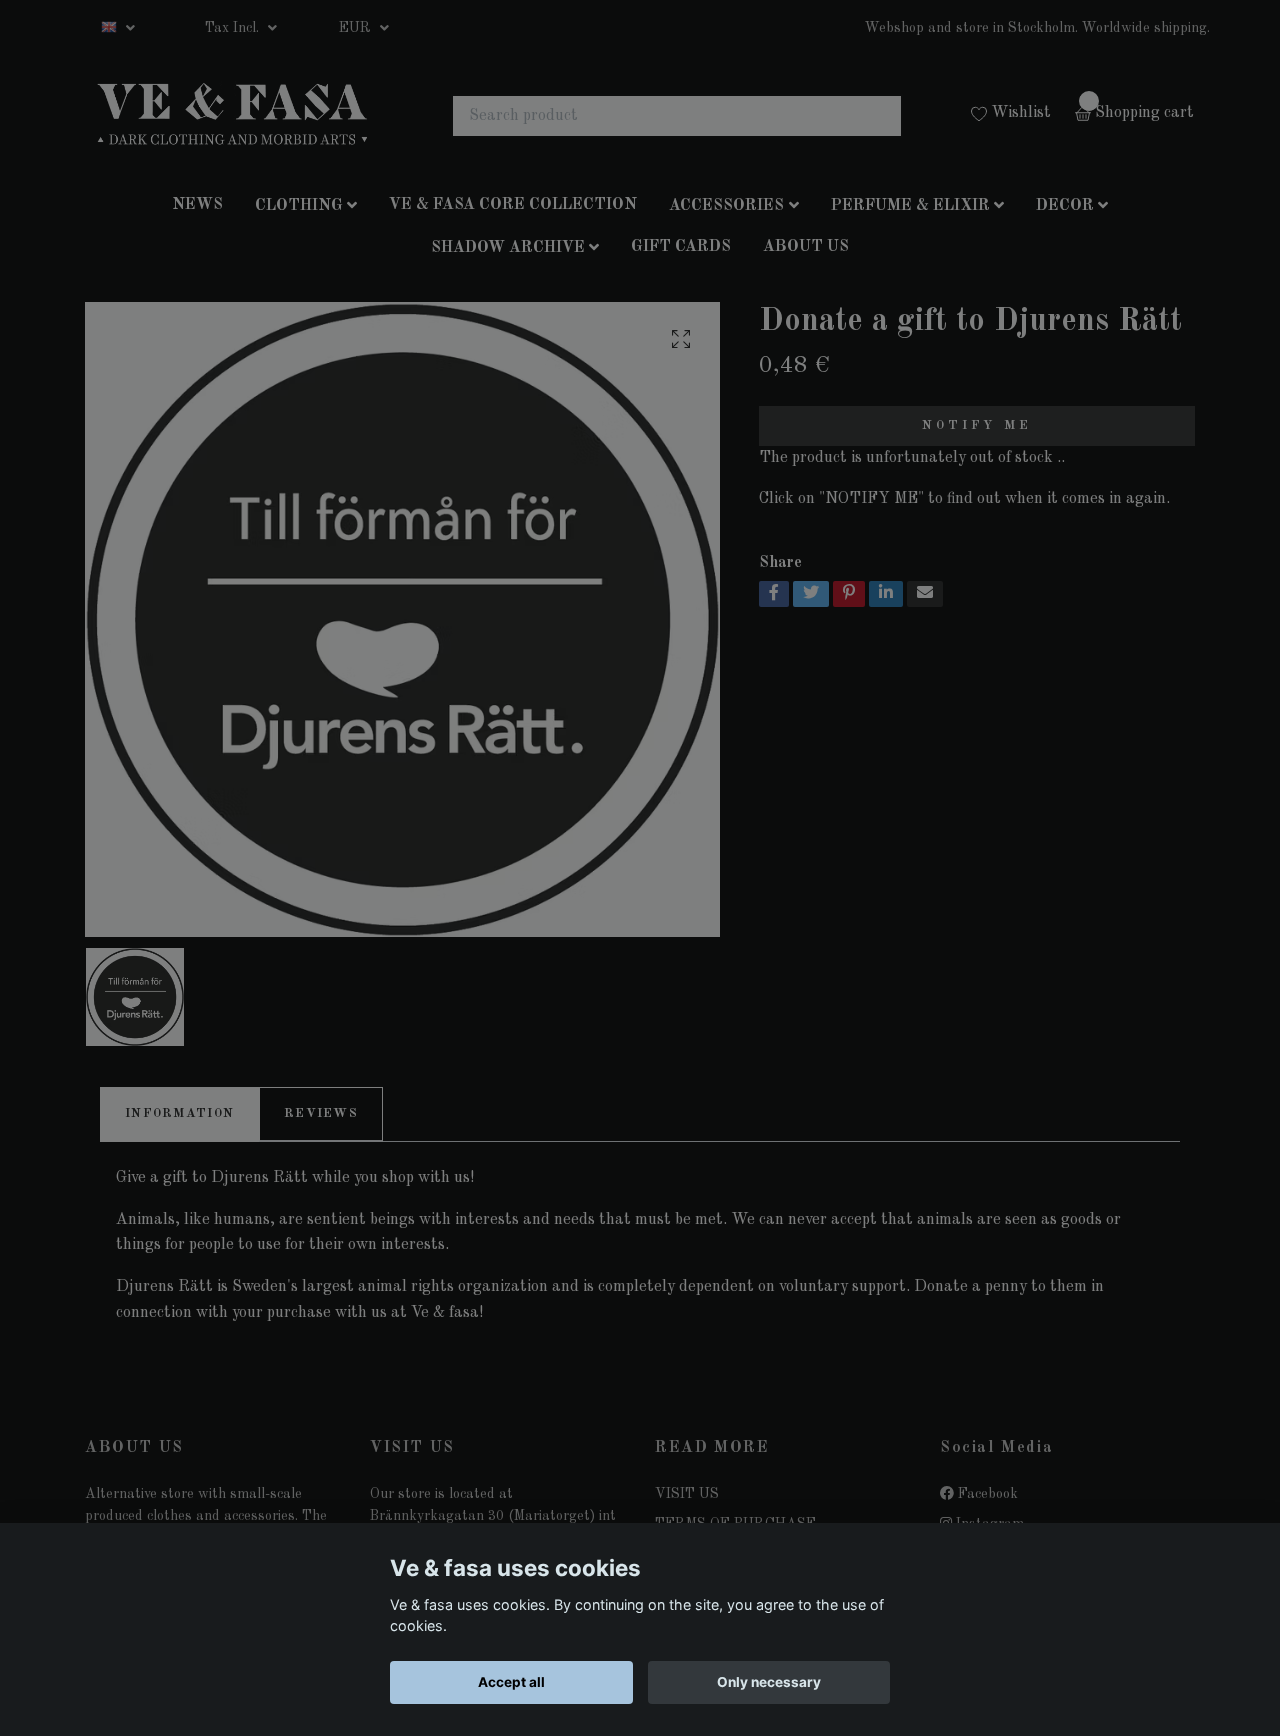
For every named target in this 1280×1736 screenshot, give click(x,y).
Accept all (511, 1682)
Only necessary (769, 1682)
